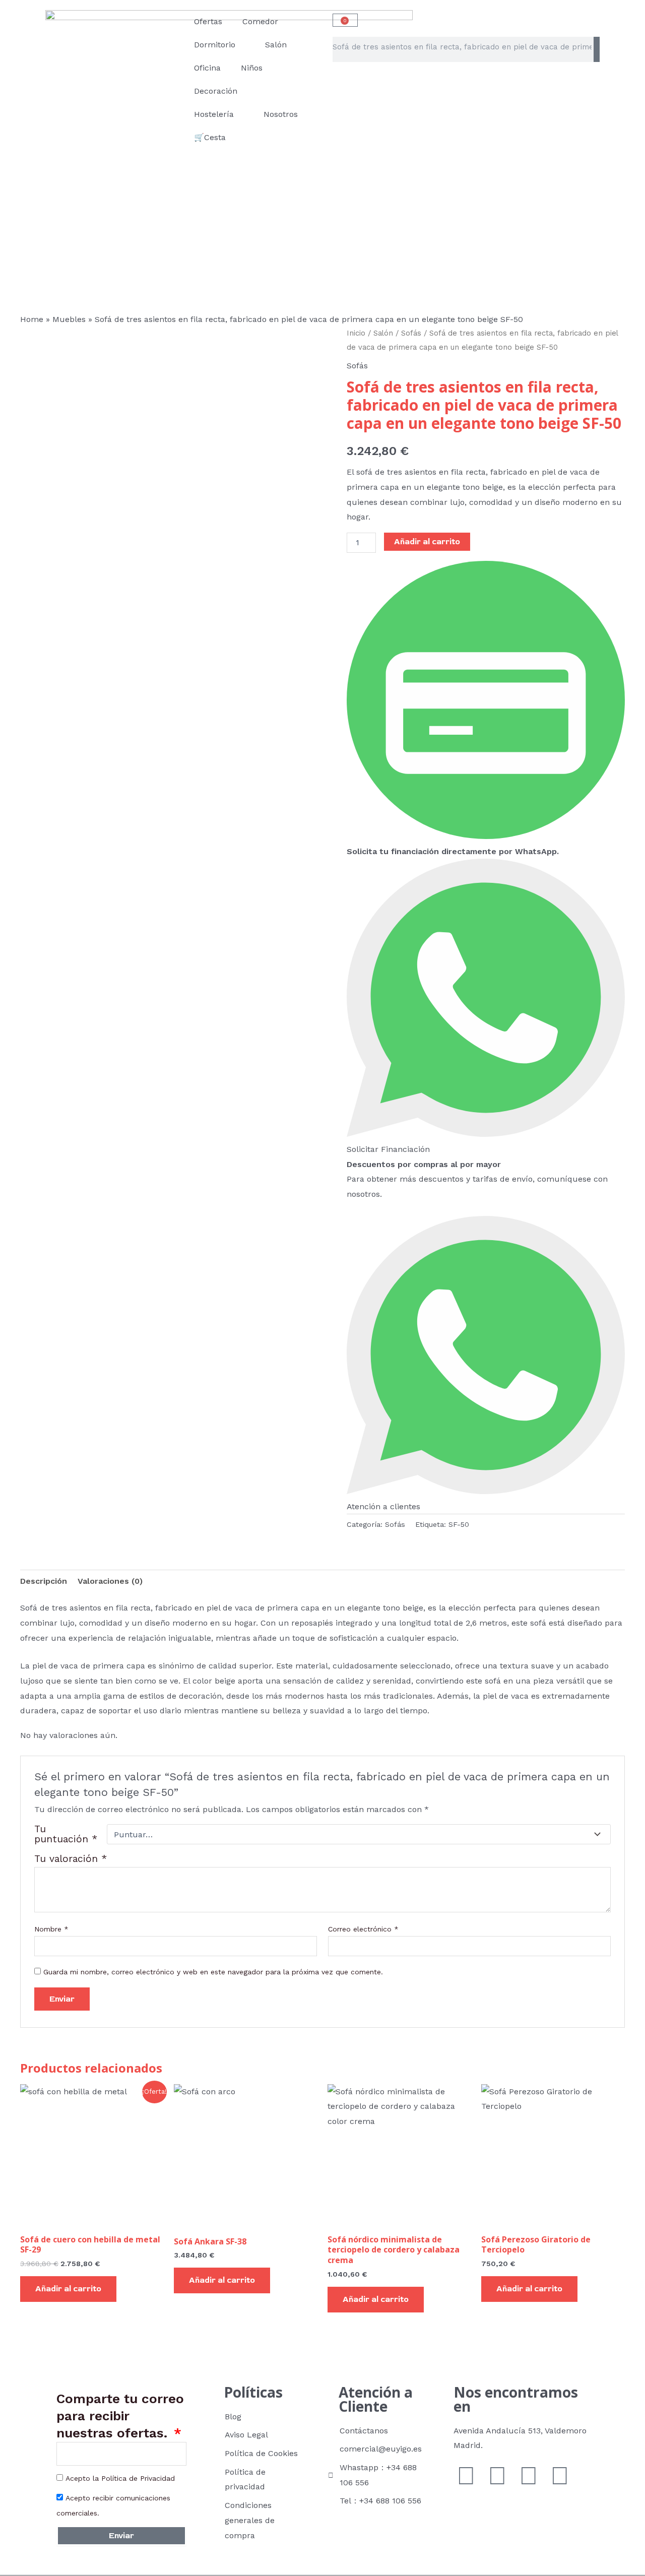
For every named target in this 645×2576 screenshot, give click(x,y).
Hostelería (214, 114)
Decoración (216, 91)
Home (32, 319)
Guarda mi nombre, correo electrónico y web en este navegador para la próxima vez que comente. (213, 1972)
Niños (252, 68)
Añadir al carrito (427, 542)
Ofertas (208, 21)
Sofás (411, 333)
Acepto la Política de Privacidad (120, 2478)
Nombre (51, 1929)
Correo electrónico (363, 1929)
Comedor (260, 21)
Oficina (207, 68)
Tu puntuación (66, 1834)
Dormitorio (215, 45)
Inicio (356, 333)
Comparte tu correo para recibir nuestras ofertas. (120, 2416)
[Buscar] (597, 49)
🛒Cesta (210, 137)
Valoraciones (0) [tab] (110, 1581)
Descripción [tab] (44, 1581)
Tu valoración (71, 1859)
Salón (276, 45)
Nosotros (281, 114)
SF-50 (459, 1524)
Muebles (69, 319)
